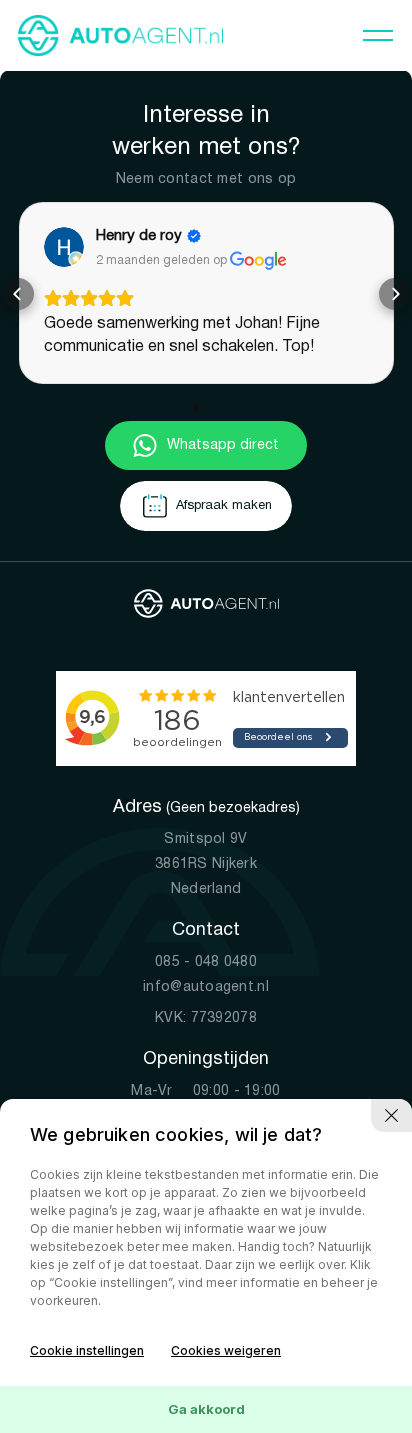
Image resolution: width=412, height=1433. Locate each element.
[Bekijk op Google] (64, 247)
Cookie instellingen (87, 1350)
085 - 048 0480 (206, 962)
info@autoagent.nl (206, 987)
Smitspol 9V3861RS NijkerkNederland (206, 864)
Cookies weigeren (226, 1350)
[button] (18, 294)
